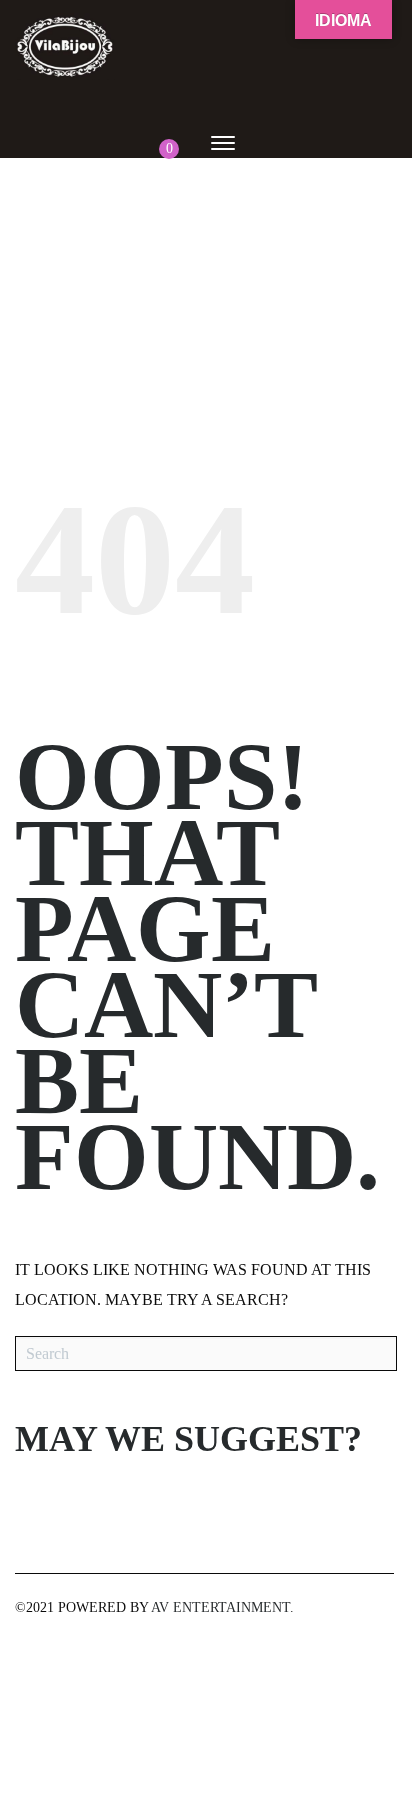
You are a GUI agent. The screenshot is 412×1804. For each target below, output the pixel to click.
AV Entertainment (220, 1607)
